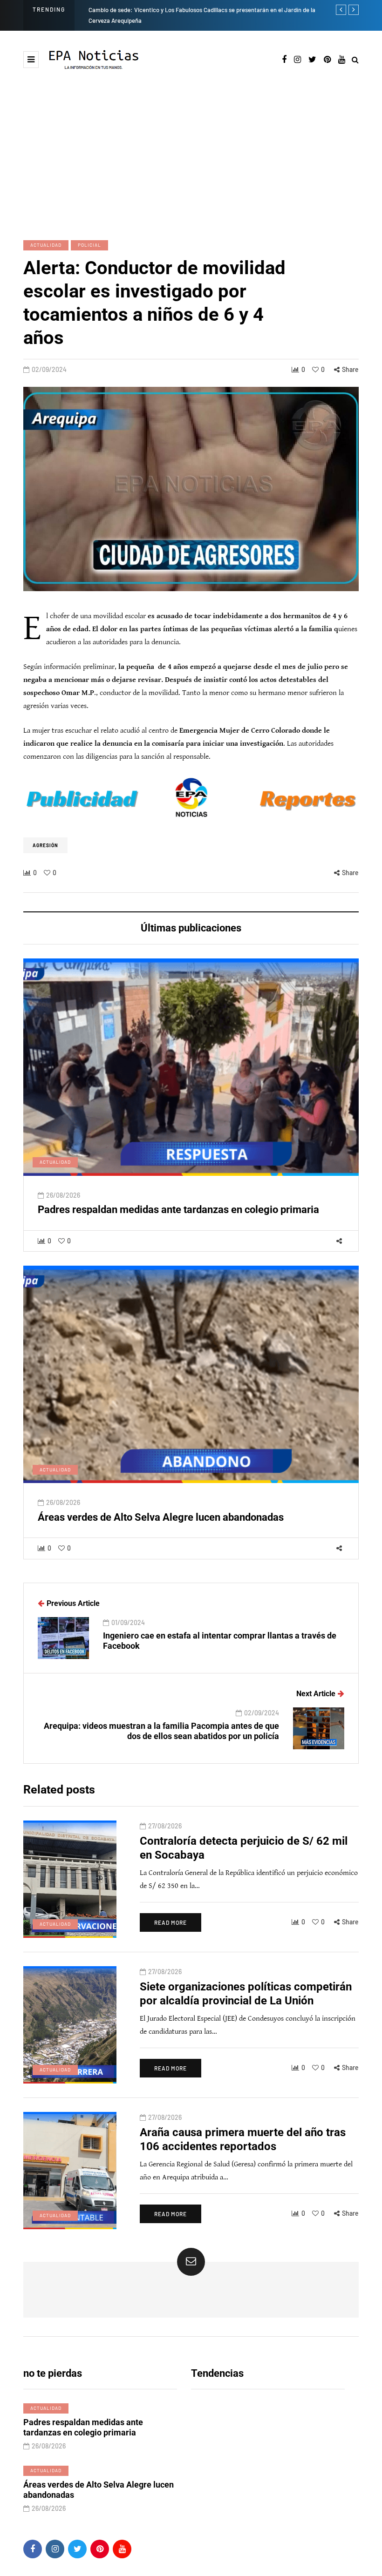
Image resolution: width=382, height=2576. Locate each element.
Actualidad (46, 245)
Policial (89, 245)
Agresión (45, 845)
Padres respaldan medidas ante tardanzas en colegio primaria (178, 1210)
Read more (171, 1922)
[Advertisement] (191, 154)
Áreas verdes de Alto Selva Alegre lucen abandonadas (161, 1517)
